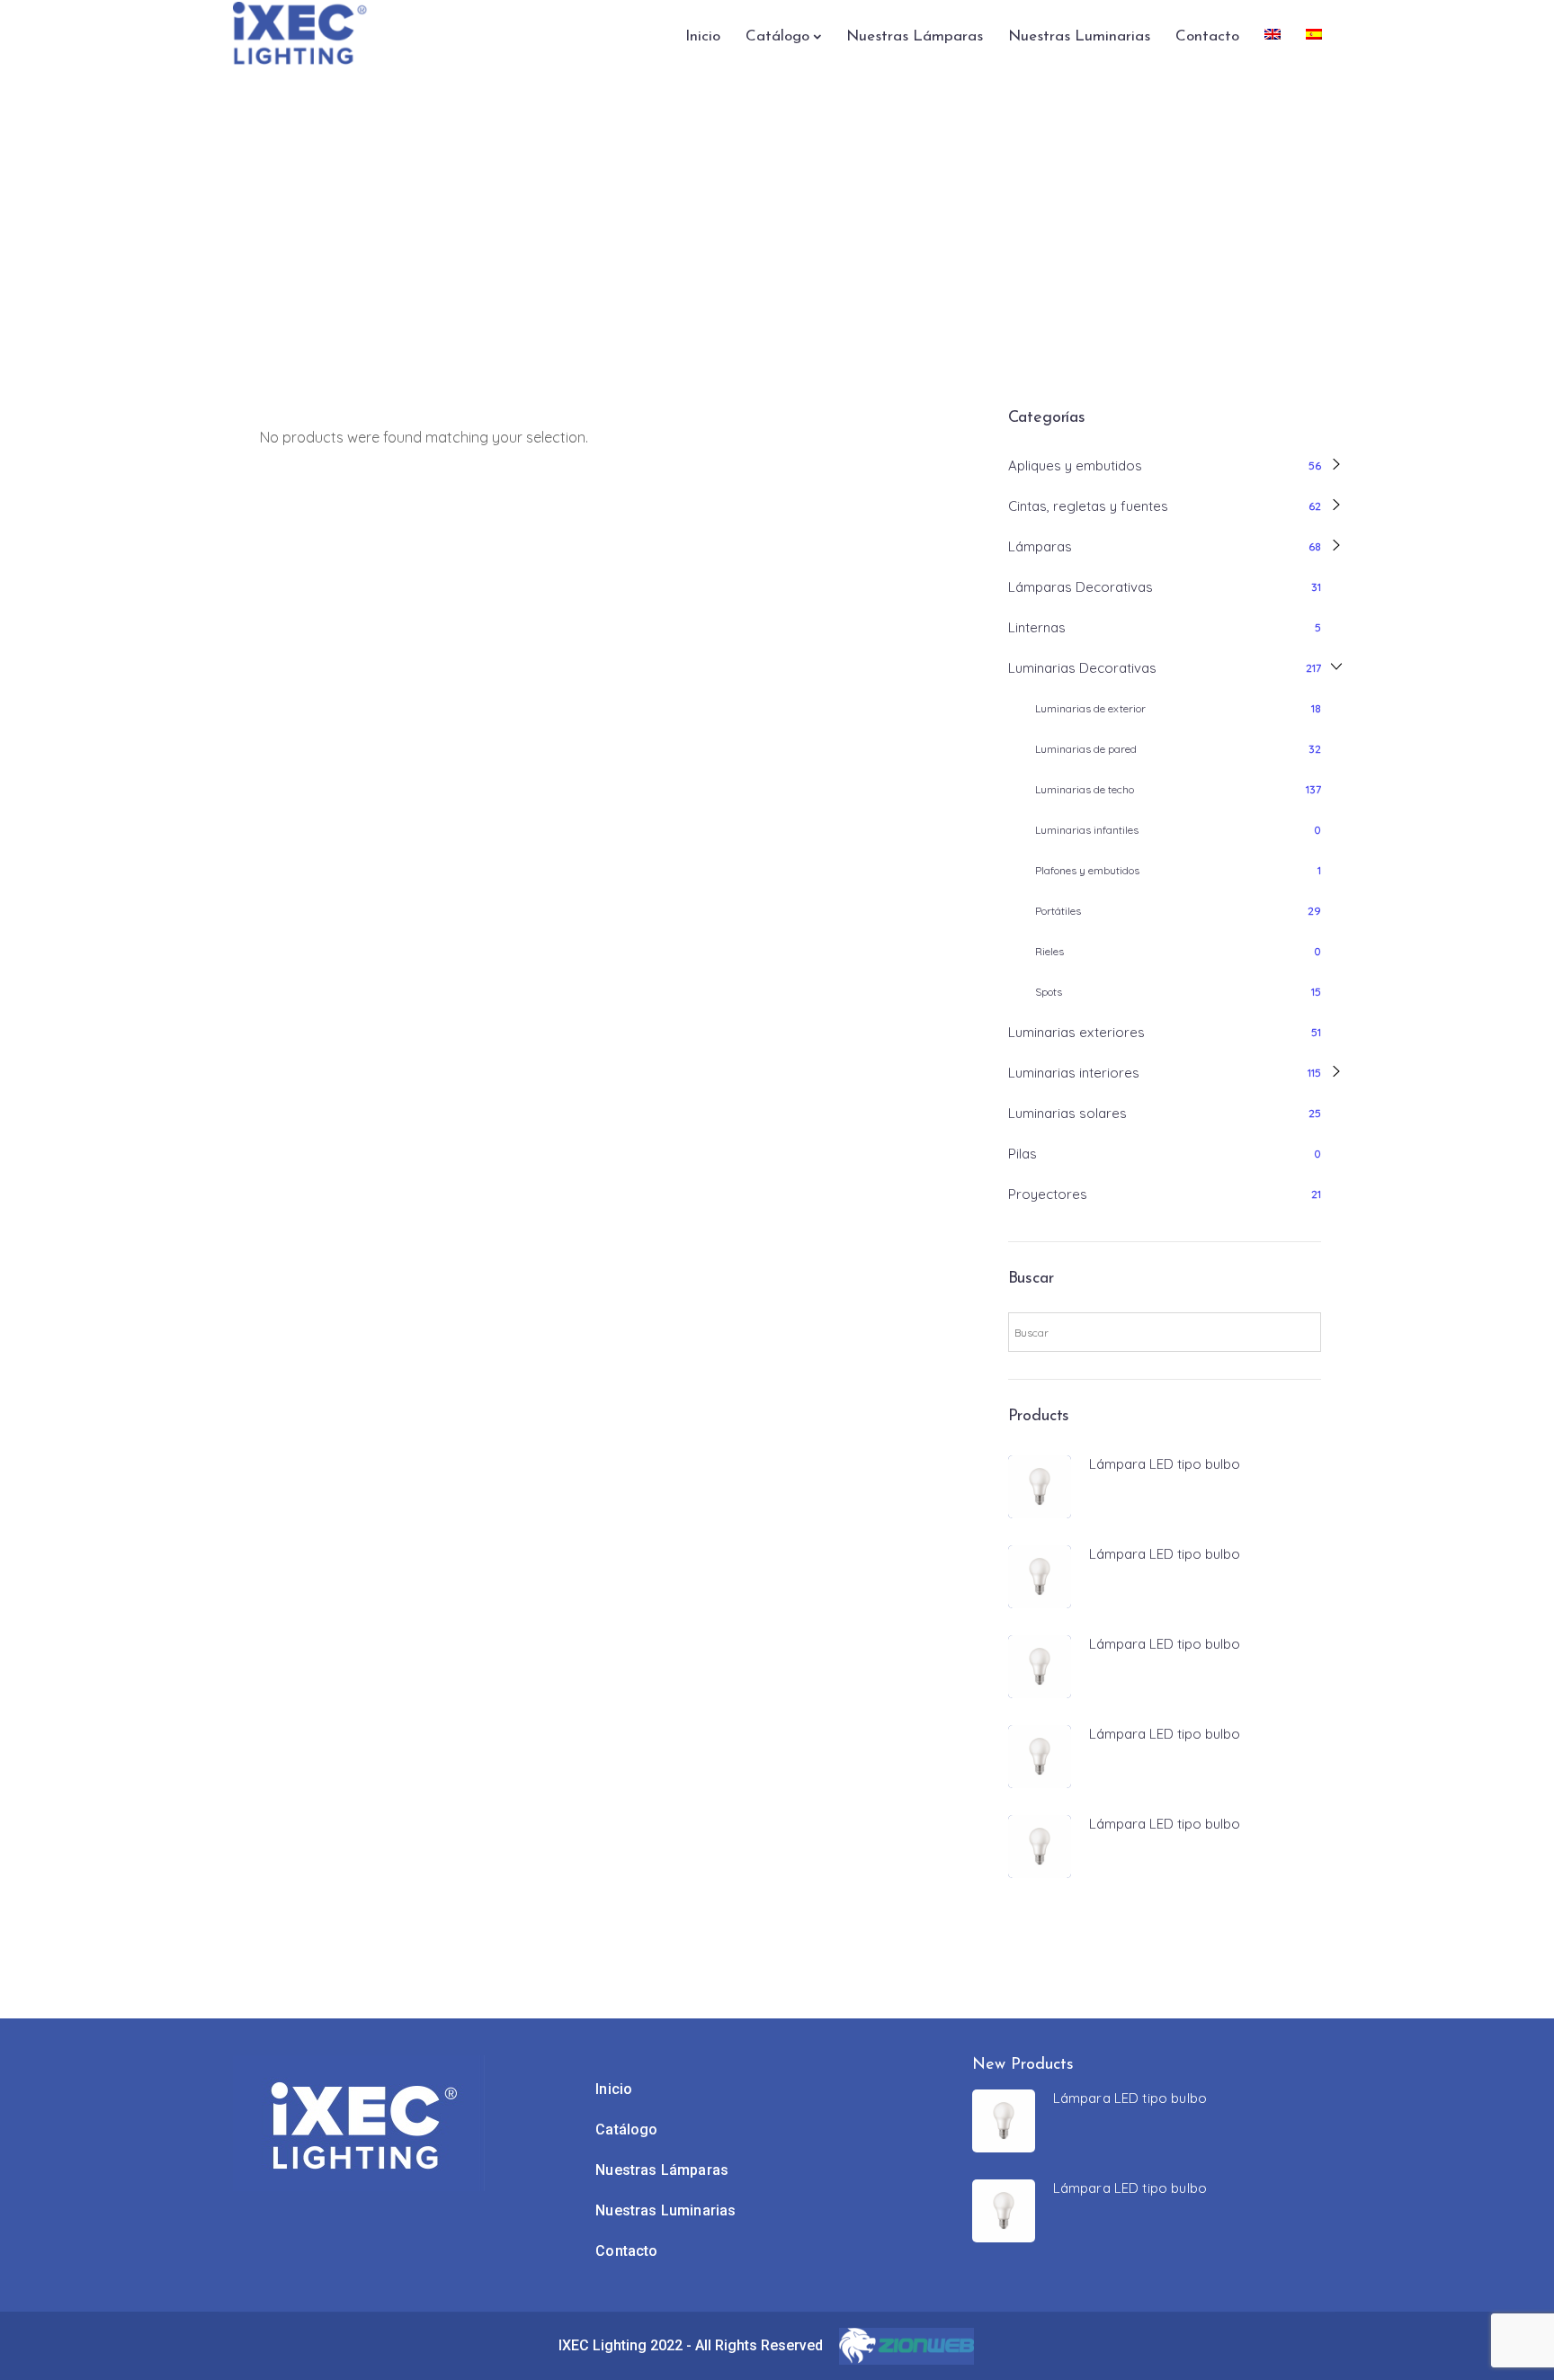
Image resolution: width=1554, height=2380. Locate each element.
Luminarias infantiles (1087, 830)
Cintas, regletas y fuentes (1088, 506)
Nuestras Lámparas (915, 36)
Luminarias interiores (1074, 1073)
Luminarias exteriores (1076, 1032)
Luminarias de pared (1086, 749)
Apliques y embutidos (1075, 465)
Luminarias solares (1067, 1113)
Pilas (1023, 1154)
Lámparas (1040, 546)
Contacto (1207, 36)
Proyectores (1048, 1194)
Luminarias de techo (1085, 789)
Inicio (703, 36)
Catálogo (777, 36)
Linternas (1037, 627)
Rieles (1049, 951)
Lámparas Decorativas (1081, 587)
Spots (1049, 992)
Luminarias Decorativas (1082, 668)
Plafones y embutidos (1087, 870)
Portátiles (1058, 911)
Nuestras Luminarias (1079, 36)
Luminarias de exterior (1090, 708)
